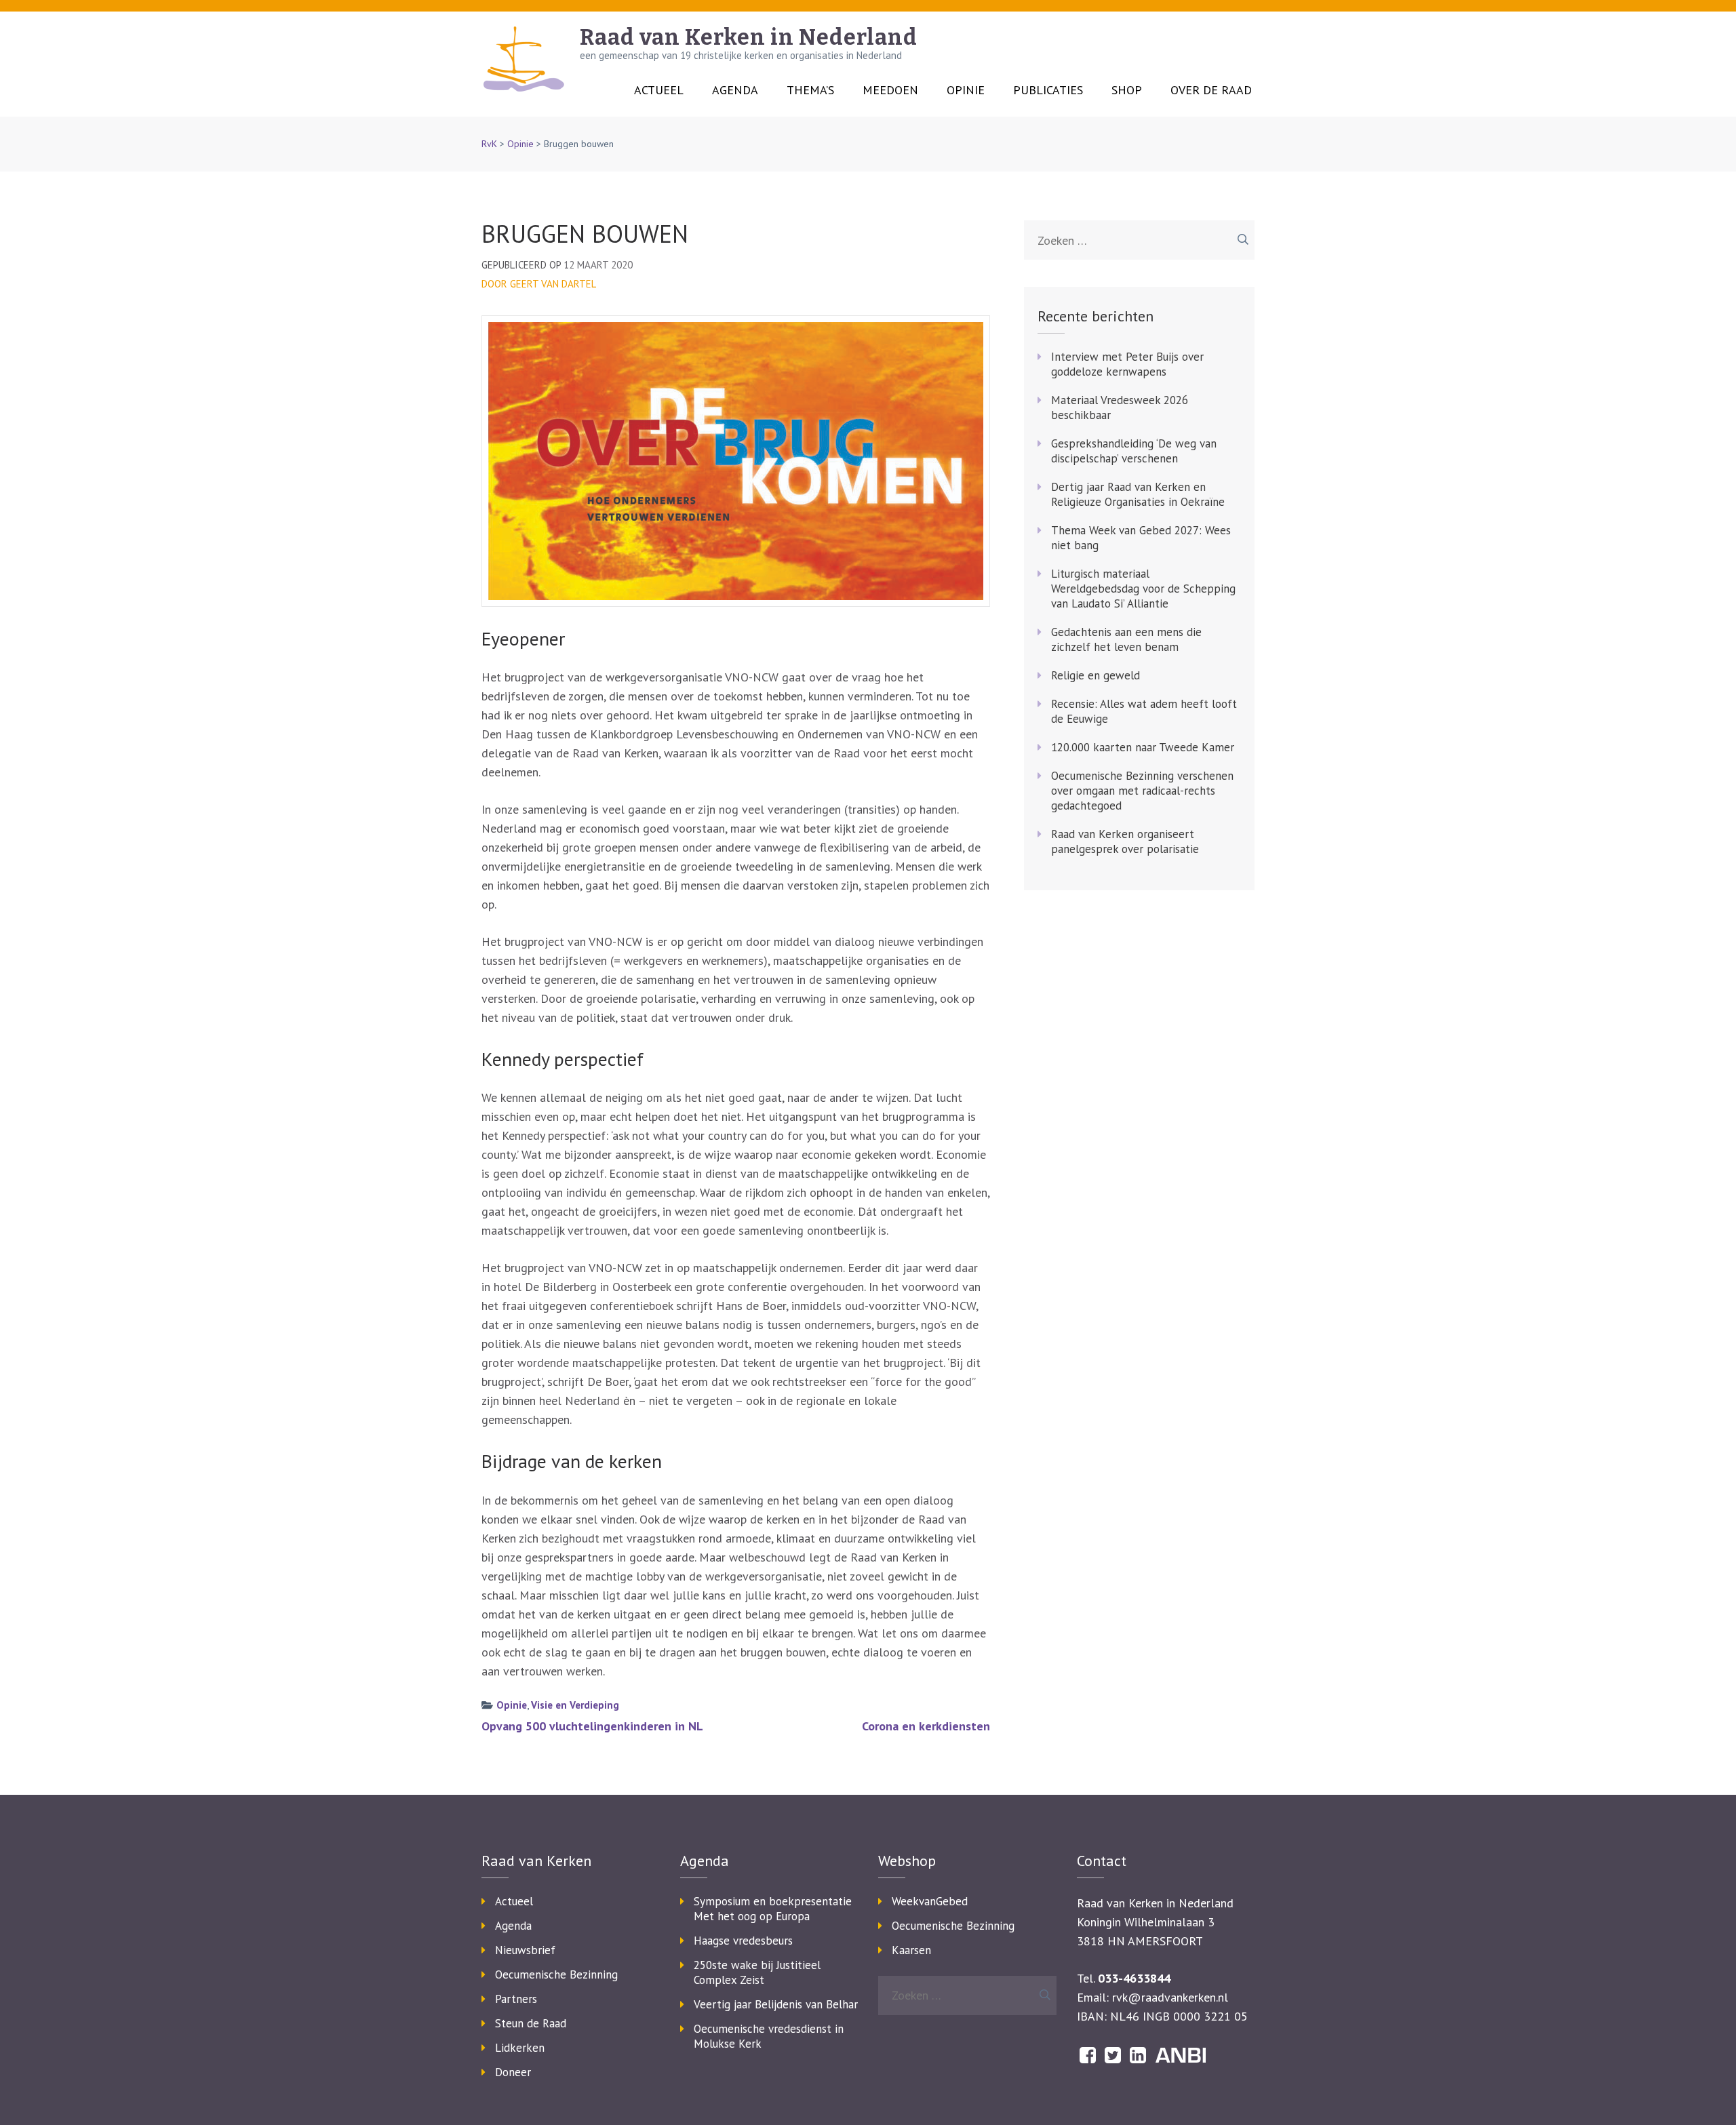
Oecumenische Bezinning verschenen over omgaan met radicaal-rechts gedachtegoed (1142, 791)
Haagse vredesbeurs (743, 1941)
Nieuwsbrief (525, 1950)
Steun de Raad (531, 2023)
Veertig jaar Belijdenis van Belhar (776, 2004)
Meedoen (890, 90)
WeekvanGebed (930, 1901)
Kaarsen (911, 1950)
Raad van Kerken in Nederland (749, 37)
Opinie (966, 90)
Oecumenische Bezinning (556, 1974)
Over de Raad (1211, 90)
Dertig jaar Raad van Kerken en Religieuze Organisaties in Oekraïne (1138, 494)
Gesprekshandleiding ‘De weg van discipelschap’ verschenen (1134, 451)
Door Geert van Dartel (539, 284)
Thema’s (810, 90)
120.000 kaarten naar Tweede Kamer (1143, 747)
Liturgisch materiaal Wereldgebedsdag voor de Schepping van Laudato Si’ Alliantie (1143, 589)
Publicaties (1048, 90)
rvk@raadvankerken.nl (1170, 1997)
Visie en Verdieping (575, 1705)
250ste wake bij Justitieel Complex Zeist (757, 1972)
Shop (1127, 90)
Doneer (513, 2072)
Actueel (659, 90)
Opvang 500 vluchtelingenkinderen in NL (592, 1726)
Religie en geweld (1096, 675)
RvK (489, 144)
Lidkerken (520, 2048)
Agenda (735, 90)
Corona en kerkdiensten (926, 1726)
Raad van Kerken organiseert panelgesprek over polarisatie (1125, 841)
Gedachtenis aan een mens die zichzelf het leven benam (1126, 639)
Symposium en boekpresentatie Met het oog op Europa (773, 1909)
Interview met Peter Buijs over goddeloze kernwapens (1127, 364)
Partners (516, 1999)
